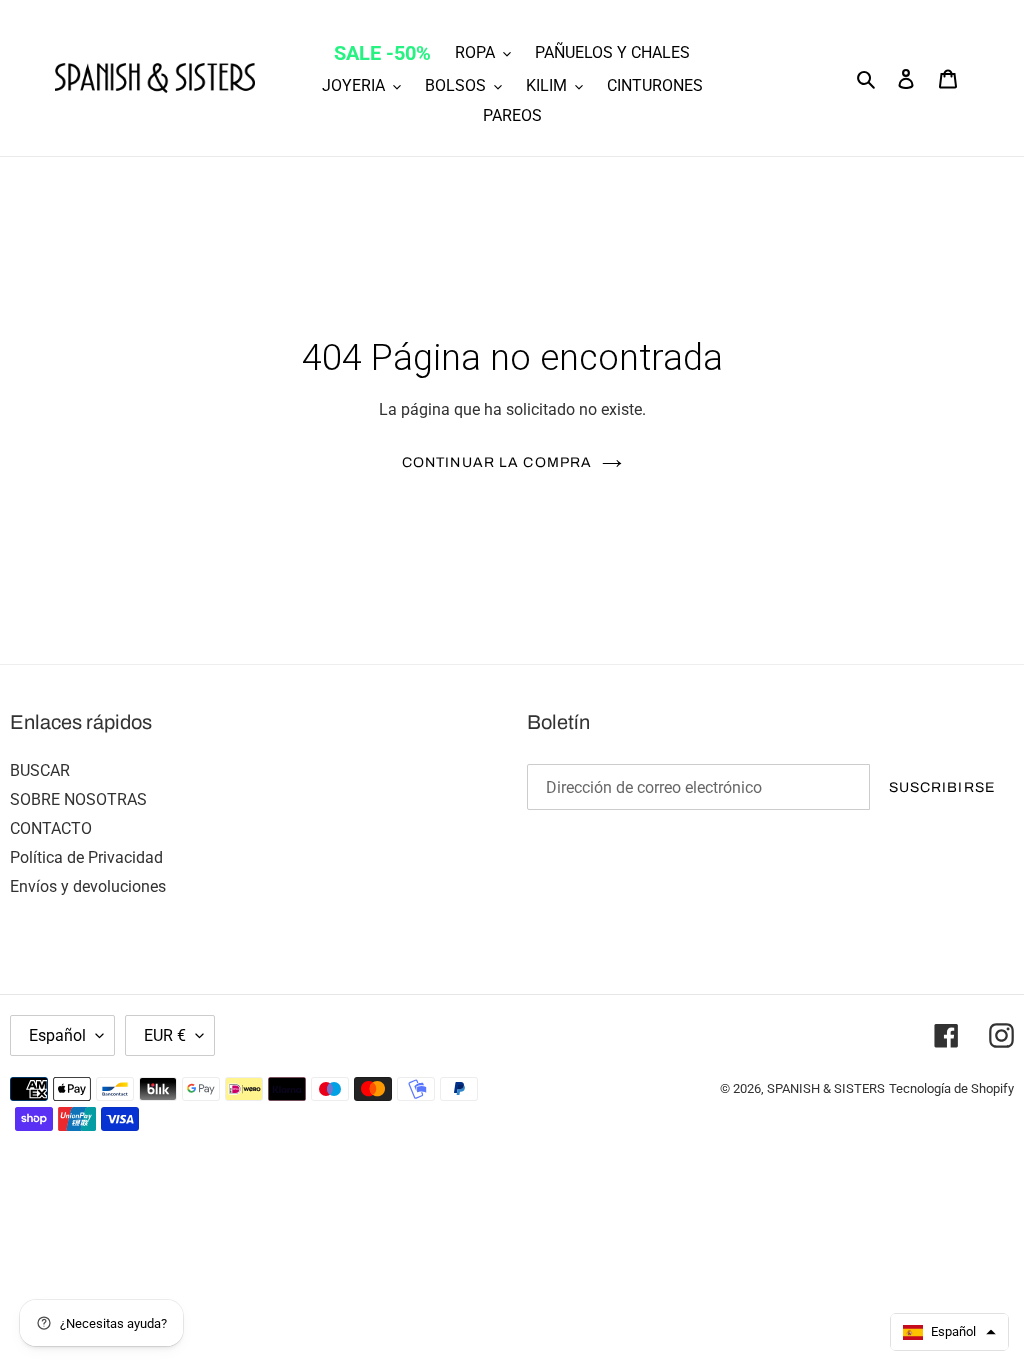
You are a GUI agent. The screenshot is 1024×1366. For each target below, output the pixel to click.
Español (57, 1035)
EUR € (165, 1035)
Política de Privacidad (86, 857)
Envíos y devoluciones (88, 886)
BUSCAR (40, 770)
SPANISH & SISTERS (826, 1088)
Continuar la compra (497, 462)
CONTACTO (51, 828)
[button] (949, 1332)
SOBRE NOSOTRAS (78, 799)
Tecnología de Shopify (951, 1088)
